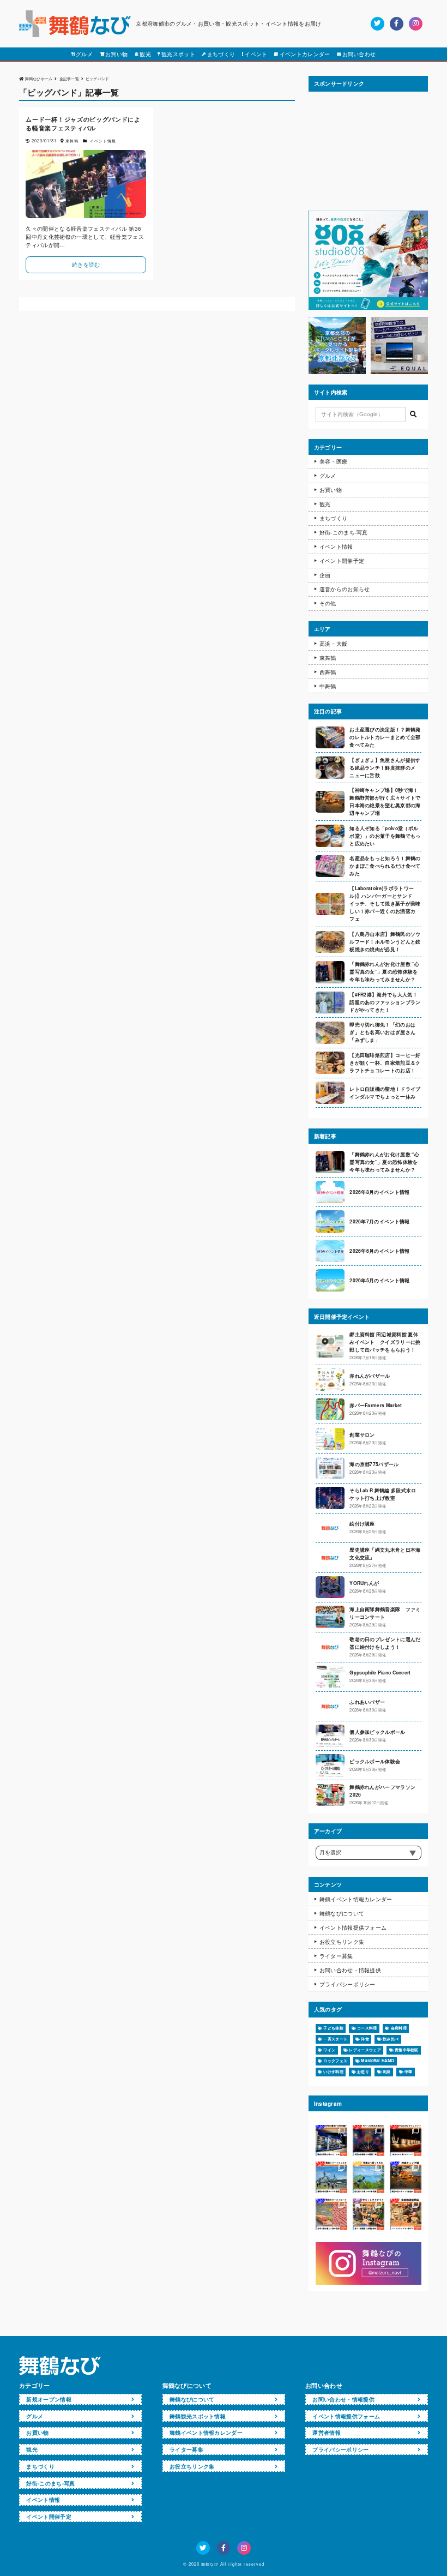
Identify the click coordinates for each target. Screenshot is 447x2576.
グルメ (84, 54)
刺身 (387, 2071)
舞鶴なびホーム (39, 78)
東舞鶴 (328, 658)
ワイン (329, 2050)
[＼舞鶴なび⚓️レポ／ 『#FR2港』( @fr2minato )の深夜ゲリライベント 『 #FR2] (331, 2141)
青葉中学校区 (407, 2050)
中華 (409, 2071)
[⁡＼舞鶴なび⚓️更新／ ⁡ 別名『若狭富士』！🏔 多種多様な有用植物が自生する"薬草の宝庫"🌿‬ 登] (369, 2177)
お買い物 (116, 54)
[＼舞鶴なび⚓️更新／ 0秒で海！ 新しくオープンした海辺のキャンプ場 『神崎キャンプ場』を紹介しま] (406, 2177)
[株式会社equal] (399, 371)
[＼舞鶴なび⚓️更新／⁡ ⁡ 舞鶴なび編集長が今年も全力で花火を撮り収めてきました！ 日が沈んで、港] (369, 2141)
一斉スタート (335, 2039)
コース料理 (367, 2028)
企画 (325, 575)
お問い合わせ (359, 54)
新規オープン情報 (49, 2399)
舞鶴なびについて (342, 1913)
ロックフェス (335, 2061)
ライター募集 (336, 1956)
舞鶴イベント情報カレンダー (356, 1899)
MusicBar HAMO (377, 2061)
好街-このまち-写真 (344, 532)
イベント (256, 54)
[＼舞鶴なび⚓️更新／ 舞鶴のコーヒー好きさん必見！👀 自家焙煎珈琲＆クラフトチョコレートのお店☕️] (406, 2214)
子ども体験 (333, 2028)
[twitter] (377, 24)
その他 (328, 603)
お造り (363, 2071)
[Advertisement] (368, 151)
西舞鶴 (328, 672)
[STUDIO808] (368, 307)
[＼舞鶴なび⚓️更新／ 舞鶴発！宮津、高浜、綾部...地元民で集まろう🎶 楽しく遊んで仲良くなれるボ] (369, 2214)
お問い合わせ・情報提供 (350, 1970)
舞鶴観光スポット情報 (198, 2416)
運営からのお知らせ (345, 589)
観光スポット (178, 54)
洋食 (365, 2039)
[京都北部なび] (337, 371)
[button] (413, 415)
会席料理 (399, 2028)
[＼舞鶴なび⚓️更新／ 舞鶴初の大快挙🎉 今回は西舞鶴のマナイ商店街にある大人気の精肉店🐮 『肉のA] (331, 2214)
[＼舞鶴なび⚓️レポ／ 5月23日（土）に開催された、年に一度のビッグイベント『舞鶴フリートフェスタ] (331, 2177)
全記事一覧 (70, 78)
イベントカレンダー (305, 54)
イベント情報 (336, 547)
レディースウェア (365, 2050)
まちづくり (221, 54)
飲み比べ (391, 2039)
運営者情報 (327, 2433)
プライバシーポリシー (348, 1984)
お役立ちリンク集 (342, 1942)
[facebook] (397, 24)
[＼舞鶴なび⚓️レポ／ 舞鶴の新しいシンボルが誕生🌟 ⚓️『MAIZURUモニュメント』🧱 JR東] (406, 2141)
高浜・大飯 (334, 644)
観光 (145, 54)
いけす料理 (333, 2071)
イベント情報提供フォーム (353, 1928)
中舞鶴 (328, 686)
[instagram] (416, 24)
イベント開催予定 (342, 561)
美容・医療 (334, 461)
